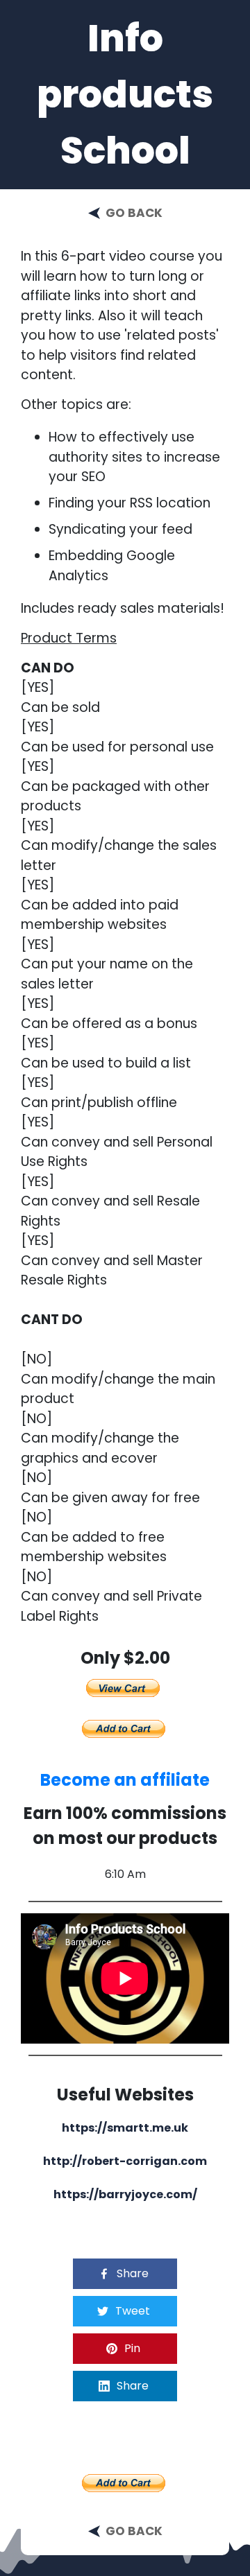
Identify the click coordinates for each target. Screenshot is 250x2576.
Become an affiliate (125, 1780)
